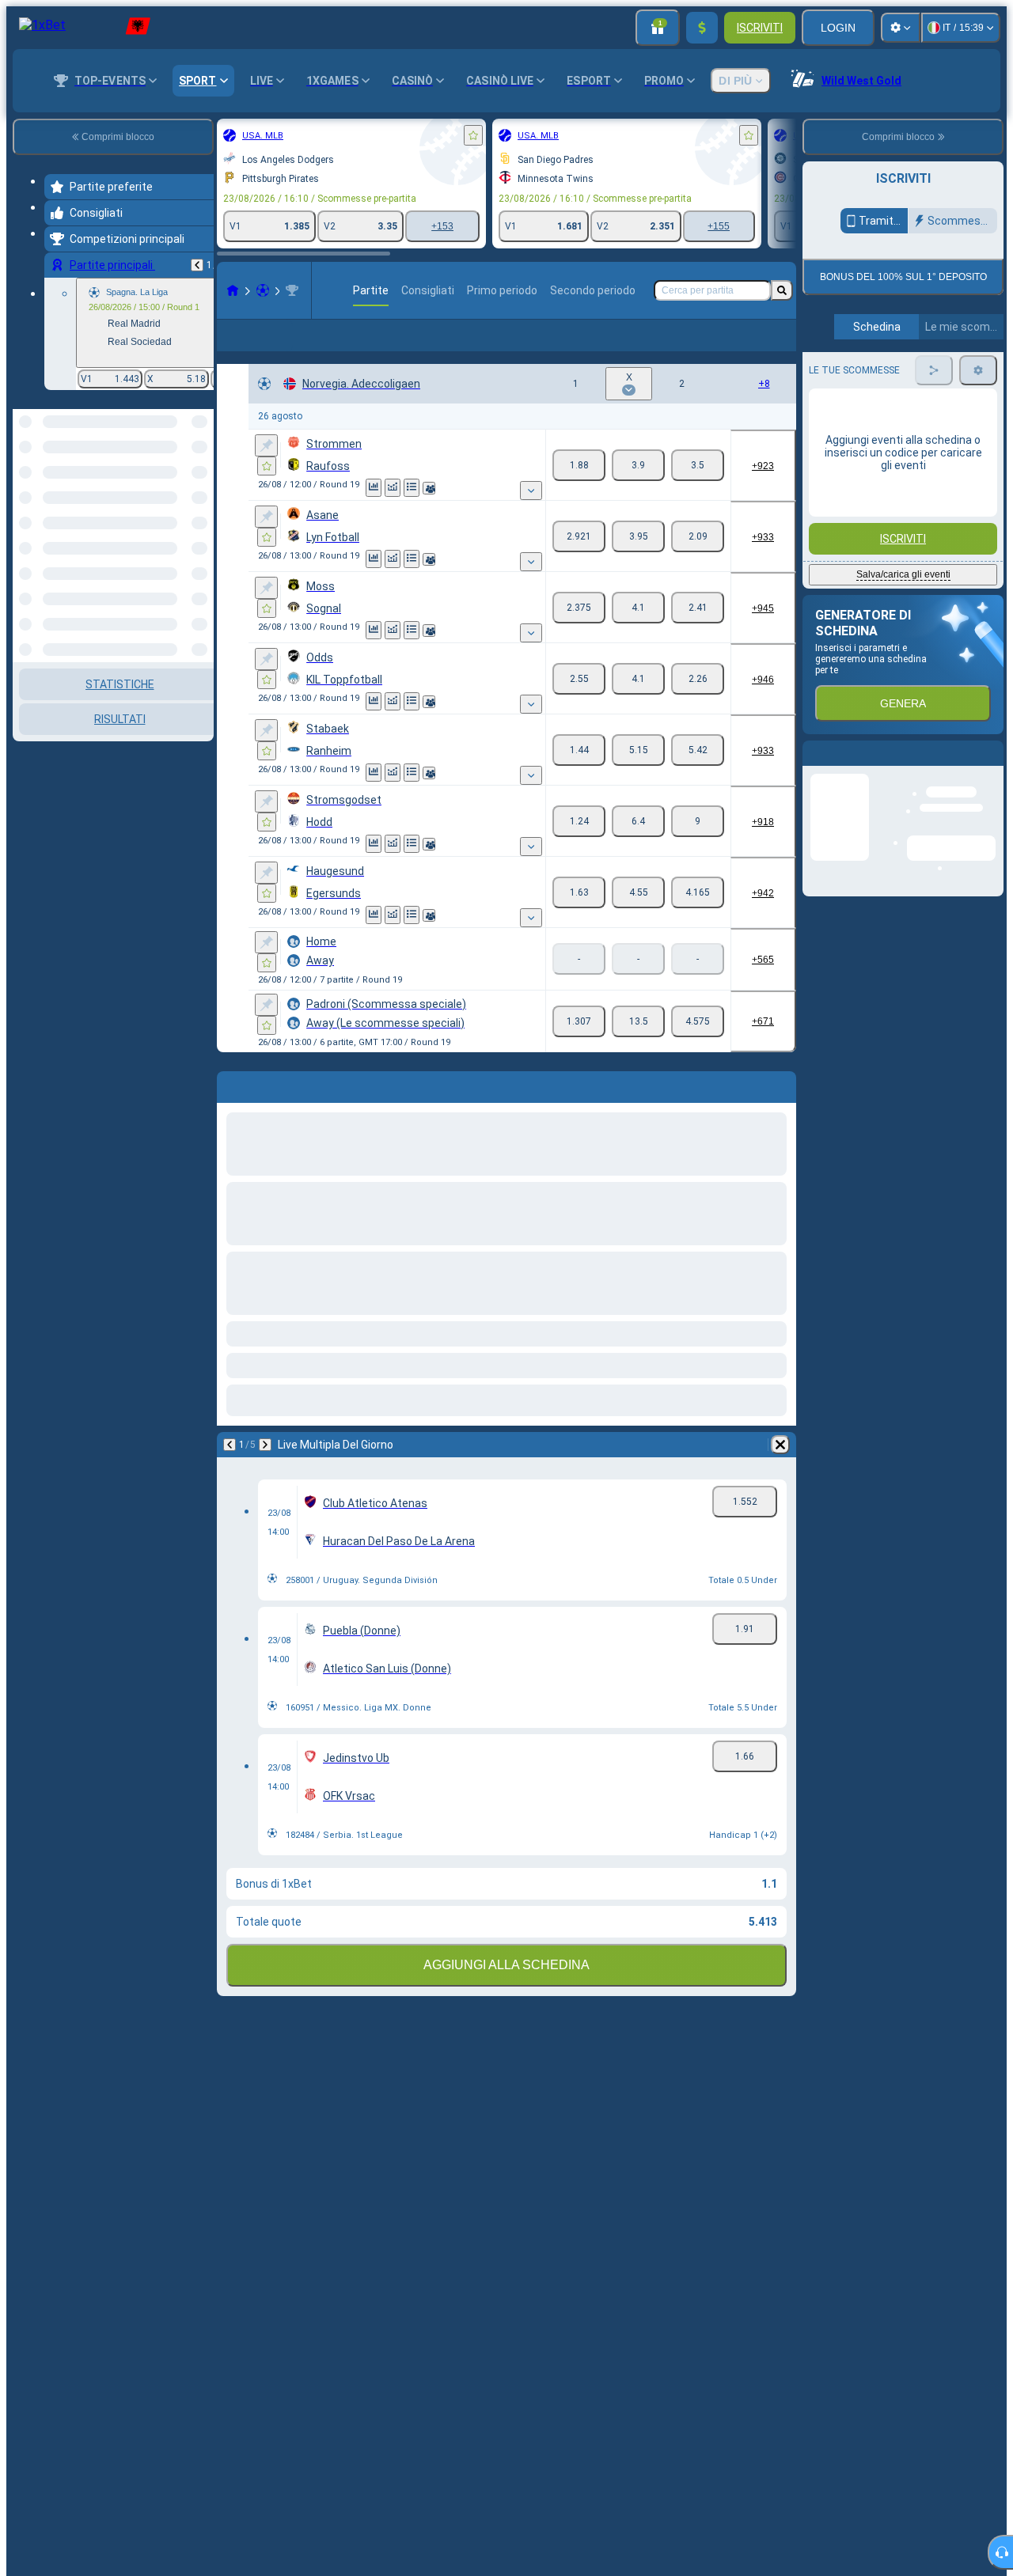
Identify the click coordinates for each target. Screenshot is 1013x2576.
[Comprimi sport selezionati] (180, 491)
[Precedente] (197, 265)
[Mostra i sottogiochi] (531, 516)
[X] (638, 491)
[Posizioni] (412, 513)
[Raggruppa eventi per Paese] (200, 491)
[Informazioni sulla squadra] (429, 513)
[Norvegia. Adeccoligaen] (292, 290)
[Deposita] (702, 28)
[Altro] (692, 348)
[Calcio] (263, 290)
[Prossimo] (265, 1470)
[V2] (698, 491)
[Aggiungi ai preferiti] (473, 135)
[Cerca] (782, 290)
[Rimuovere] (780, 1470)
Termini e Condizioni (886, 458)
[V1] (579, 491)
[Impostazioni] (901, 28)
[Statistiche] (374, 513)
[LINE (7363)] (233, 290)
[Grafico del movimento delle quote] (393, 513)
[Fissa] (266, 471)
